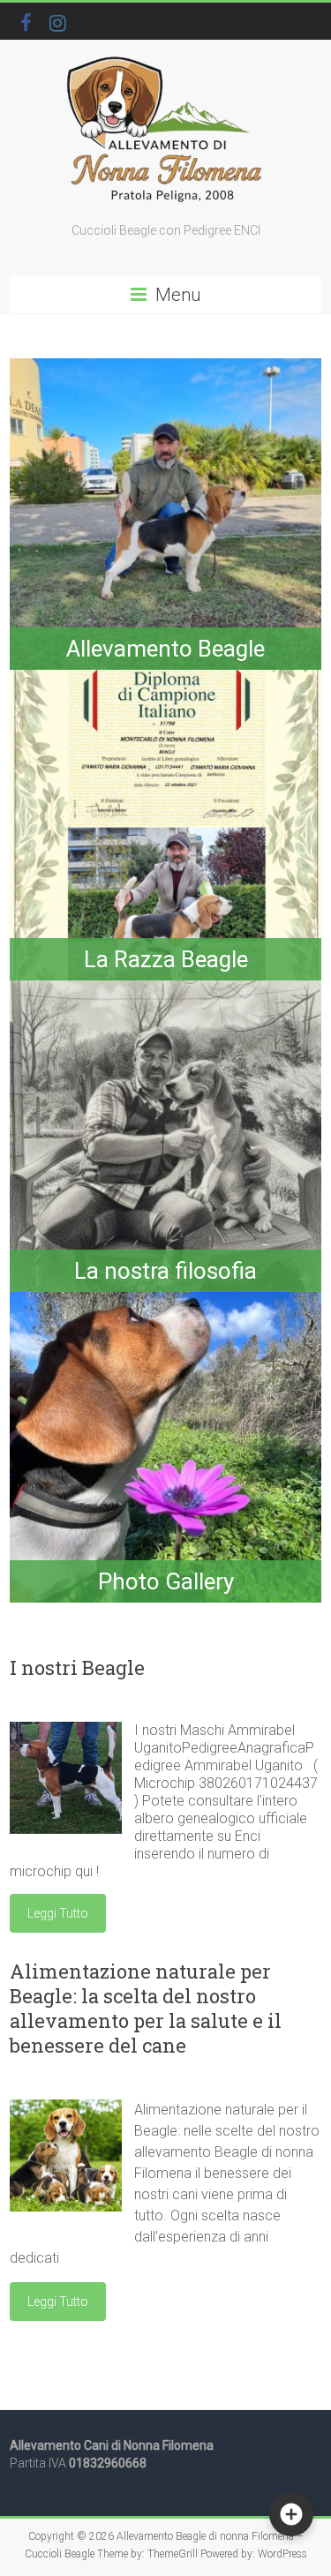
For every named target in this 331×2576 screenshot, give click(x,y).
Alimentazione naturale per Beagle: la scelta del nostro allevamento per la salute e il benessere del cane (146, 2008)
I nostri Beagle (77, 1667)
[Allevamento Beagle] (165, 367)
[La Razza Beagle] (165, 678)
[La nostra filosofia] (165, 989)
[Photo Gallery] (165, 1300)
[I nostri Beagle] (66, 1730)
